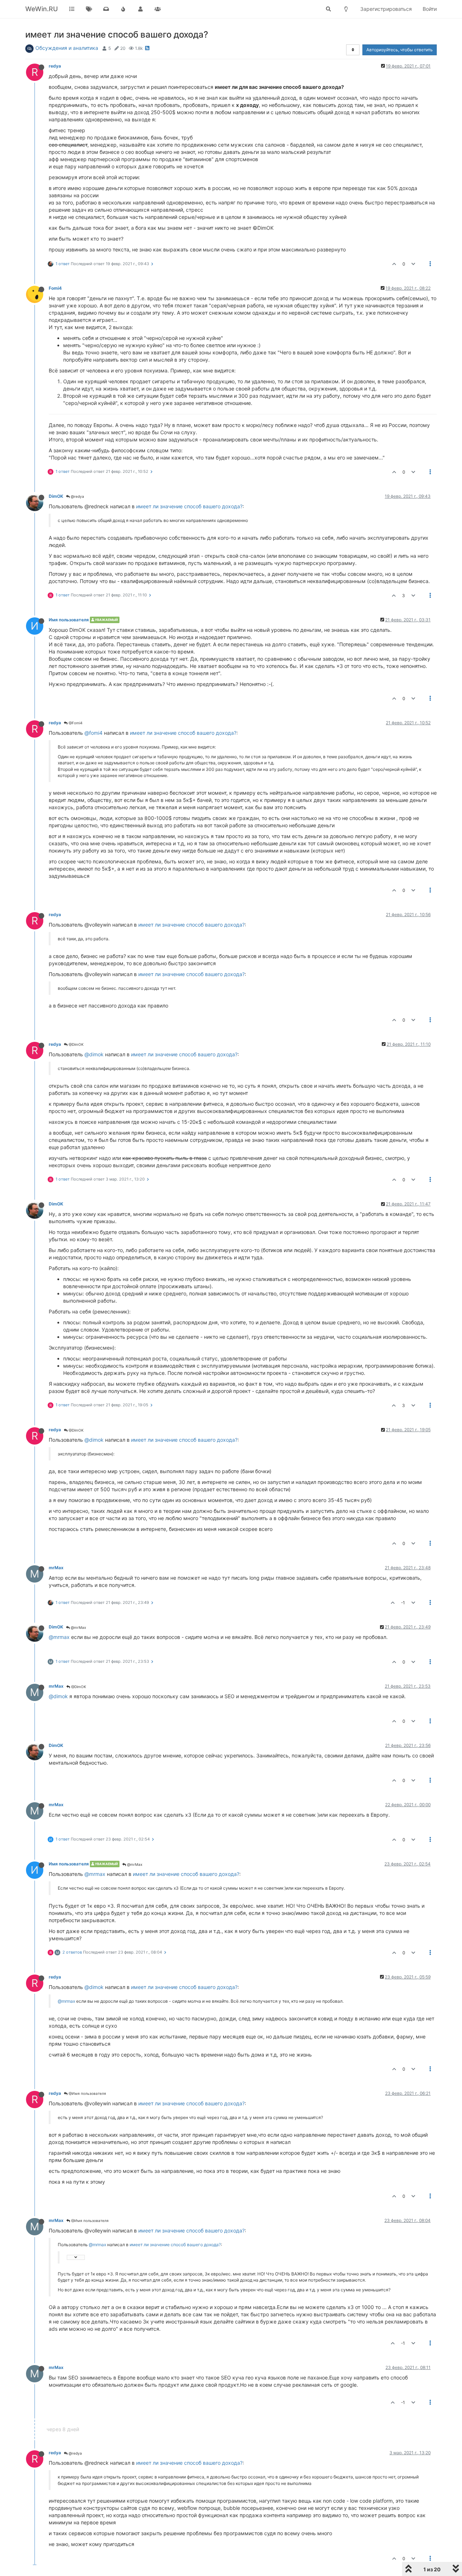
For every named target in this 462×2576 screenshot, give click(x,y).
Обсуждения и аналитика (67, 48)
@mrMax (78, 1627)
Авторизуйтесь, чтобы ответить (400, 50)
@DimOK (76, 1044)
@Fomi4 (75, 723)
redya (55, 66)
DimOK (56, 496)
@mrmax (59, 1637)
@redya (77, 496)
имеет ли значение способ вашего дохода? (189, 506)
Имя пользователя (69, 620)
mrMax (56, 1568)
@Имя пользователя (87, 2093)
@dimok (94, 1054)
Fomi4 (55, 288)
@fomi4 (93, 733)
